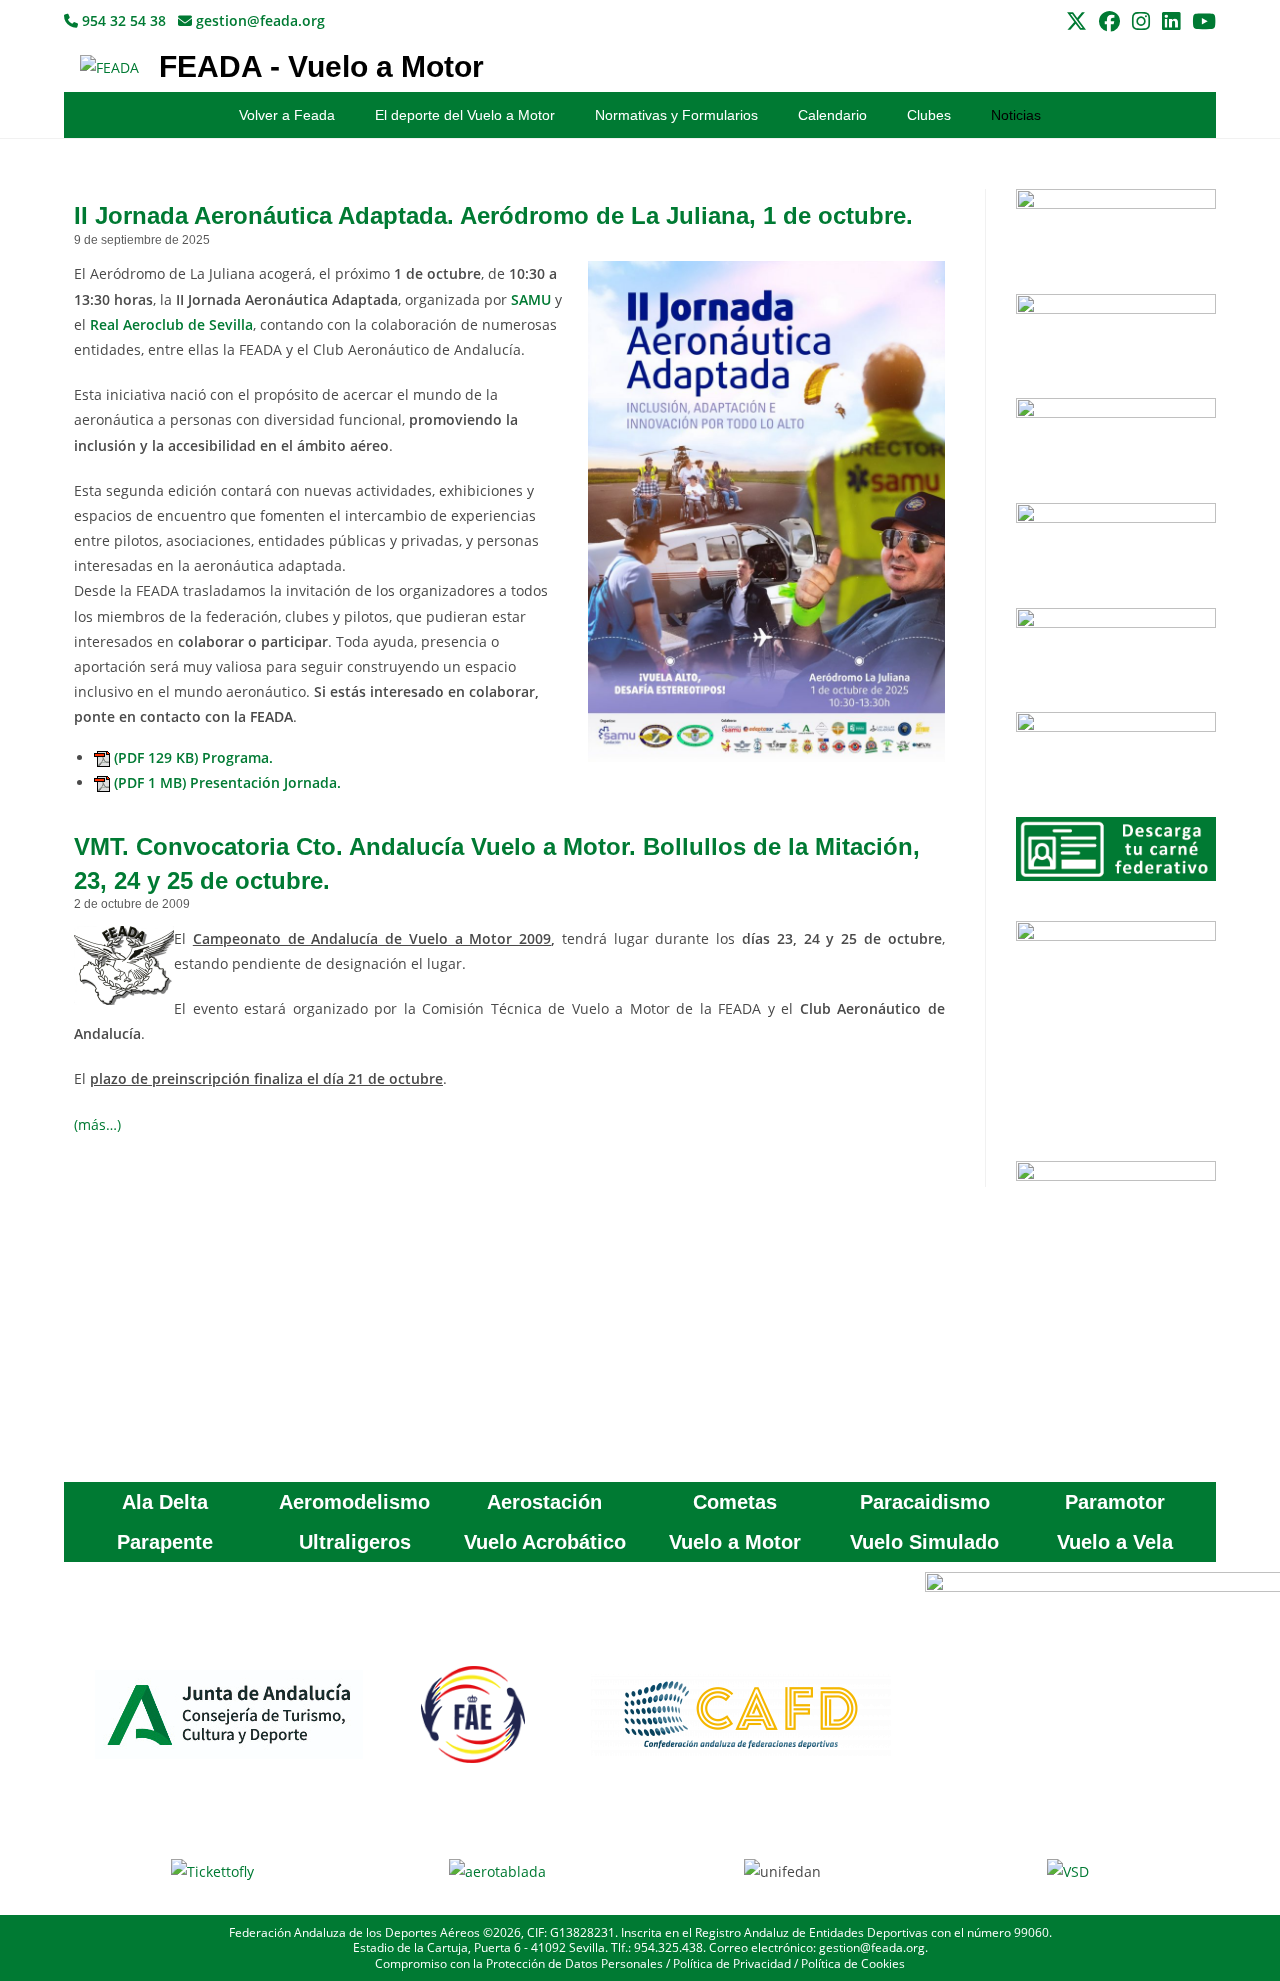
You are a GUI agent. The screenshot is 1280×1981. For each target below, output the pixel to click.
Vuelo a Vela (1115, 1542)
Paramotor (1115, 1502)
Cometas (735, 1502)
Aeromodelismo (354, 1502)
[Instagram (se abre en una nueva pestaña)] (1141, 21)
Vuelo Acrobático (545, 1542)
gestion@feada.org (258, 20)
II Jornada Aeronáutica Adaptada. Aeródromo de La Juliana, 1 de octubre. (493, 215)
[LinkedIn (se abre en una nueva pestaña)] (1171, 21)
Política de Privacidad (732, 1963)
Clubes (929, 115)
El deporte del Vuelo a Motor (465, 115)
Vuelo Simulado (924, 1542)
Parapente (165, 1542)
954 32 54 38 (122, 20)
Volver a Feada (287, 115)
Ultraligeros (355, 1542)
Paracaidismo (925, 1502)
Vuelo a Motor (735, 1542)
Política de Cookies (853, 1963)
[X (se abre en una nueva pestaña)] (1076, 21)
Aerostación (544, 1502)
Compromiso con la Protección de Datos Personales (519, 1963)
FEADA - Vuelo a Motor (321, 66)
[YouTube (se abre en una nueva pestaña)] (1201, 21)
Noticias (1016, 115)
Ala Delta (165, 1502)
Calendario (832, 115)
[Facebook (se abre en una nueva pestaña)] (1109, 21)
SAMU (531, 299)
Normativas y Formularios (676, 115)
